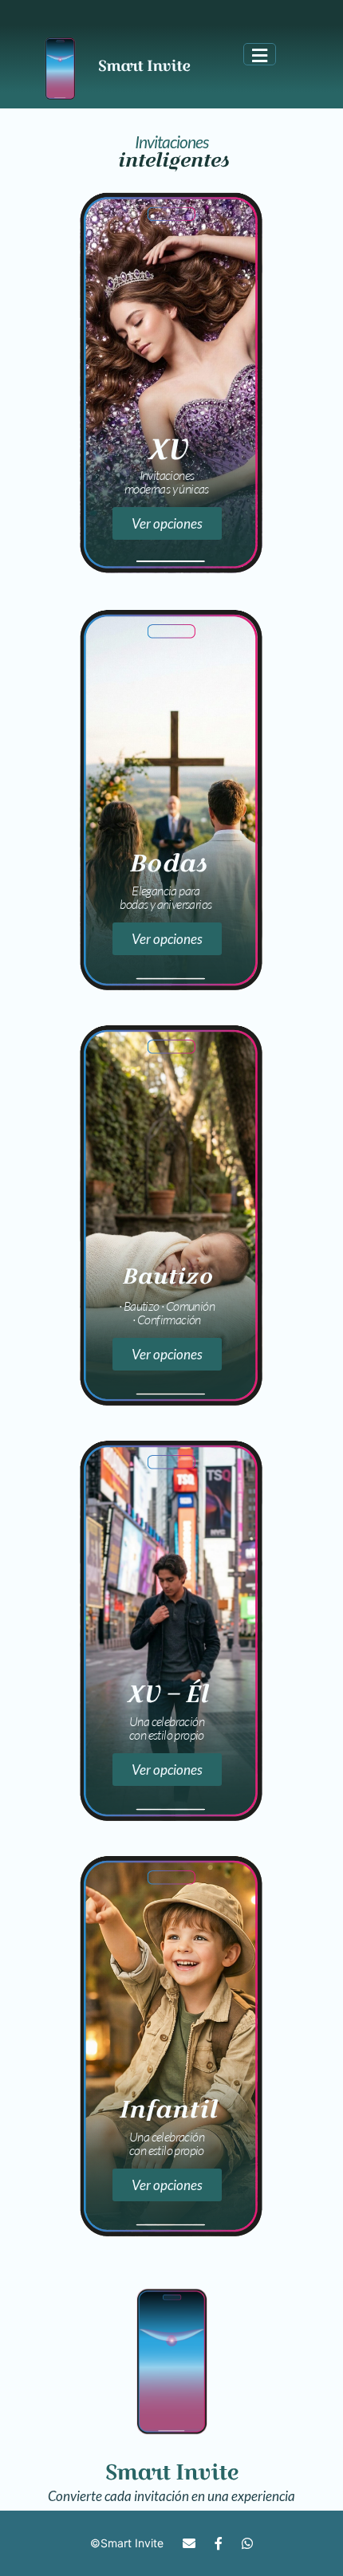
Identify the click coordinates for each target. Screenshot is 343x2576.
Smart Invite (132, 2543)
